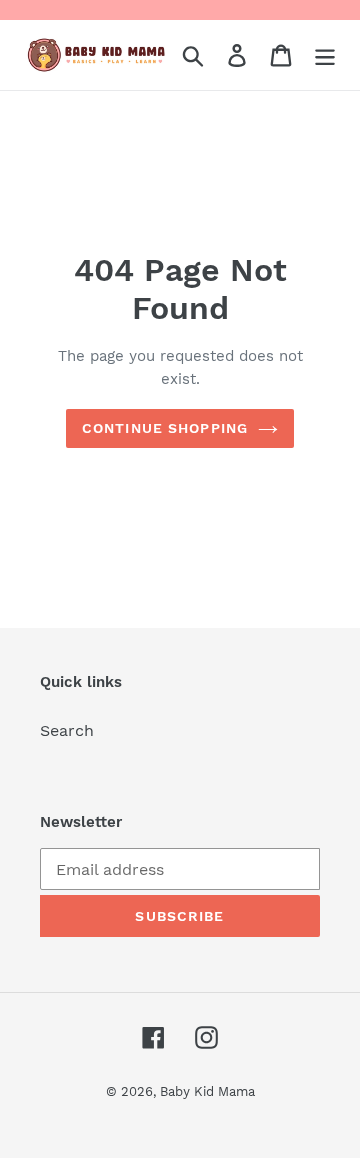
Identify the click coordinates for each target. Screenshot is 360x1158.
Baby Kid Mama (207, 1091)
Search (67, 730)
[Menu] (325, 55)
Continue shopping (165, 428)
